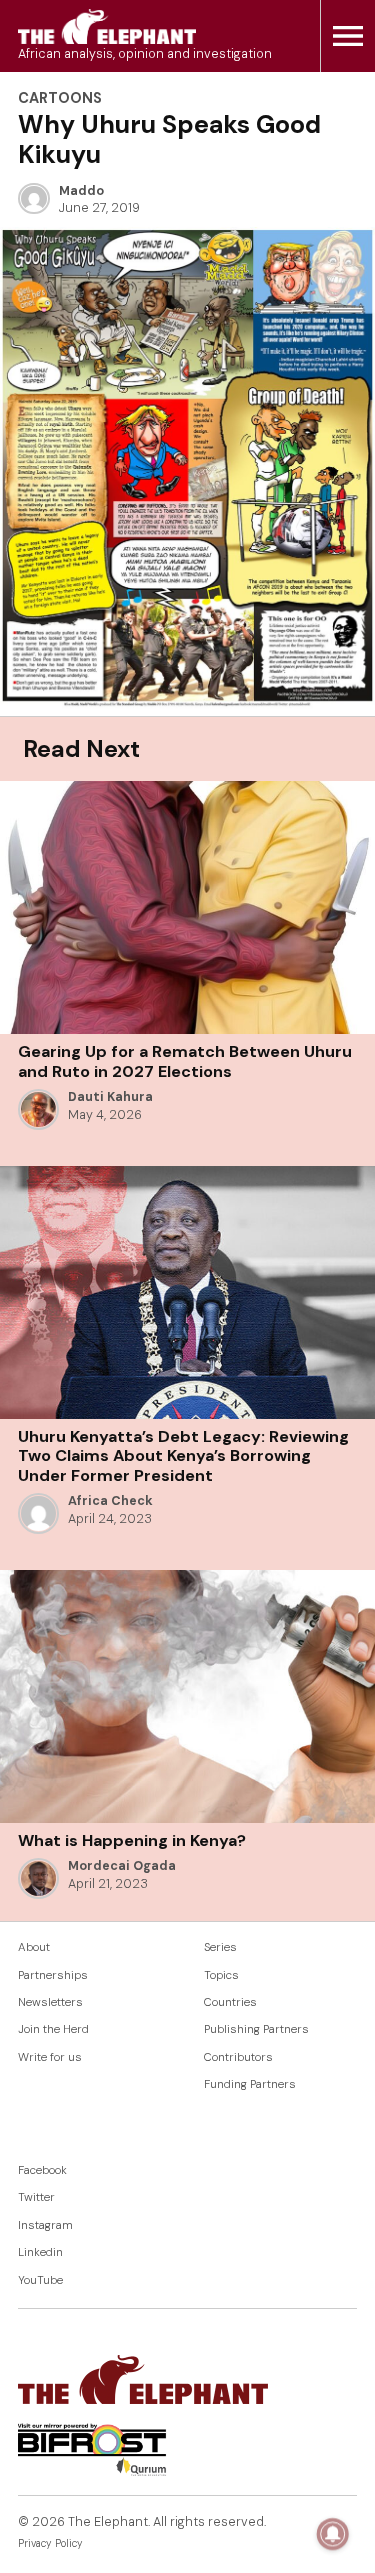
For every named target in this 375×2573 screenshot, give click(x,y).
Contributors (238, 2057)
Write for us (50, 2057)
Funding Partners (250, 2084)
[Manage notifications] (333, 2534)
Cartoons (60, 98)
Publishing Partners (256, 2029)
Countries (230, 2002)
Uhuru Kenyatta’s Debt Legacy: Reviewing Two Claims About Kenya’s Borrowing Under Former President (183, 1456)
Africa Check (110, 1501)
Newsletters (50, 2002)
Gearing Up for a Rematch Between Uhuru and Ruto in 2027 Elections (185, 1061)
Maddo (81, 191)
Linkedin (40, 2252)
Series (220, 1947)
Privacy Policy (50, 2543)
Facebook (42, 2170)
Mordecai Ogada (122, 1866)
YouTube (40, 2280)
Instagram (45, 2225)
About (34, 1947)
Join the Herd (53, 2029)
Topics (221, 1975)
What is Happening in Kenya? (132, 1840)
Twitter (36, 2197)
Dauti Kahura (110, 1097)
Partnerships (53, 1975)
